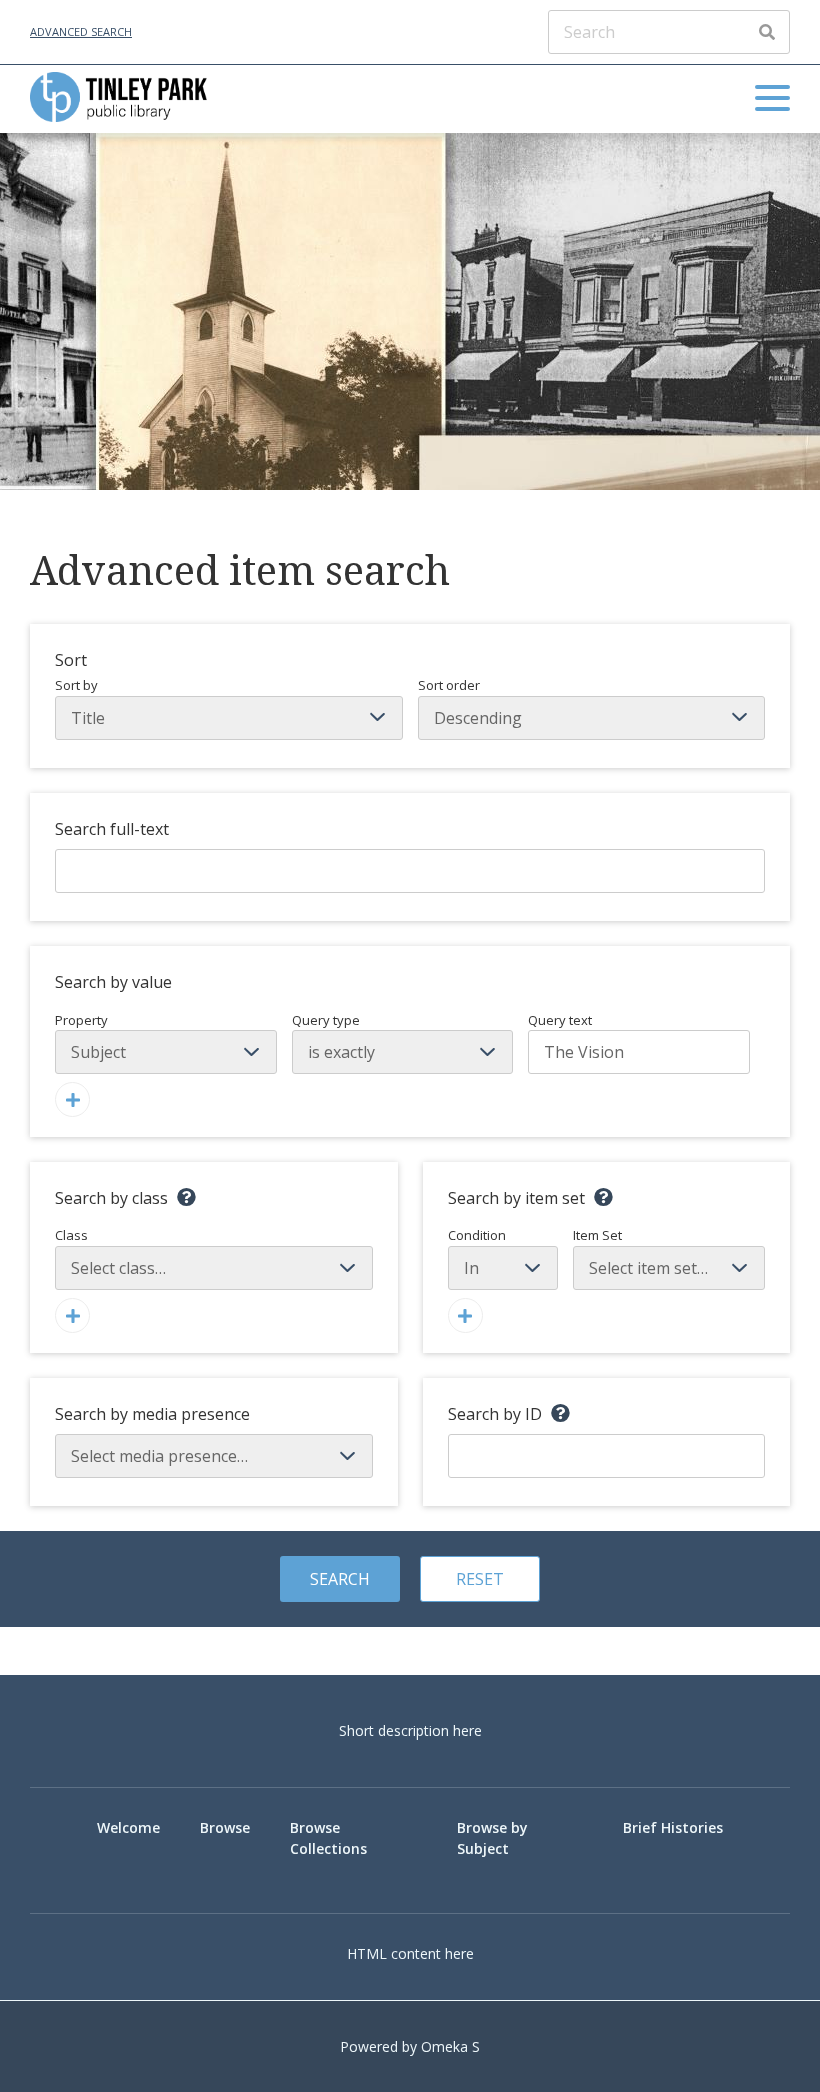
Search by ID (495, 1414)
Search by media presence (152, 1414)
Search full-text (112, 829)
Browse (225, 1827)
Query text (560, 1020)
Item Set (597, 1235)
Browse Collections (328, 1838)
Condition (477, 1235)
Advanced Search (81, 31)
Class (71, 1235)
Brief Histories (673, 1827)
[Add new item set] (465, 1315)
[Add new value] (72, 1099)
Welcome (128, 1827)
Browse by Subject (492, 1838)
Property (81, 1020)
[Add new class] (72, 1315)
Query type (326, 1020)
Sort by (76, 685)
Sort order (449, 685)
